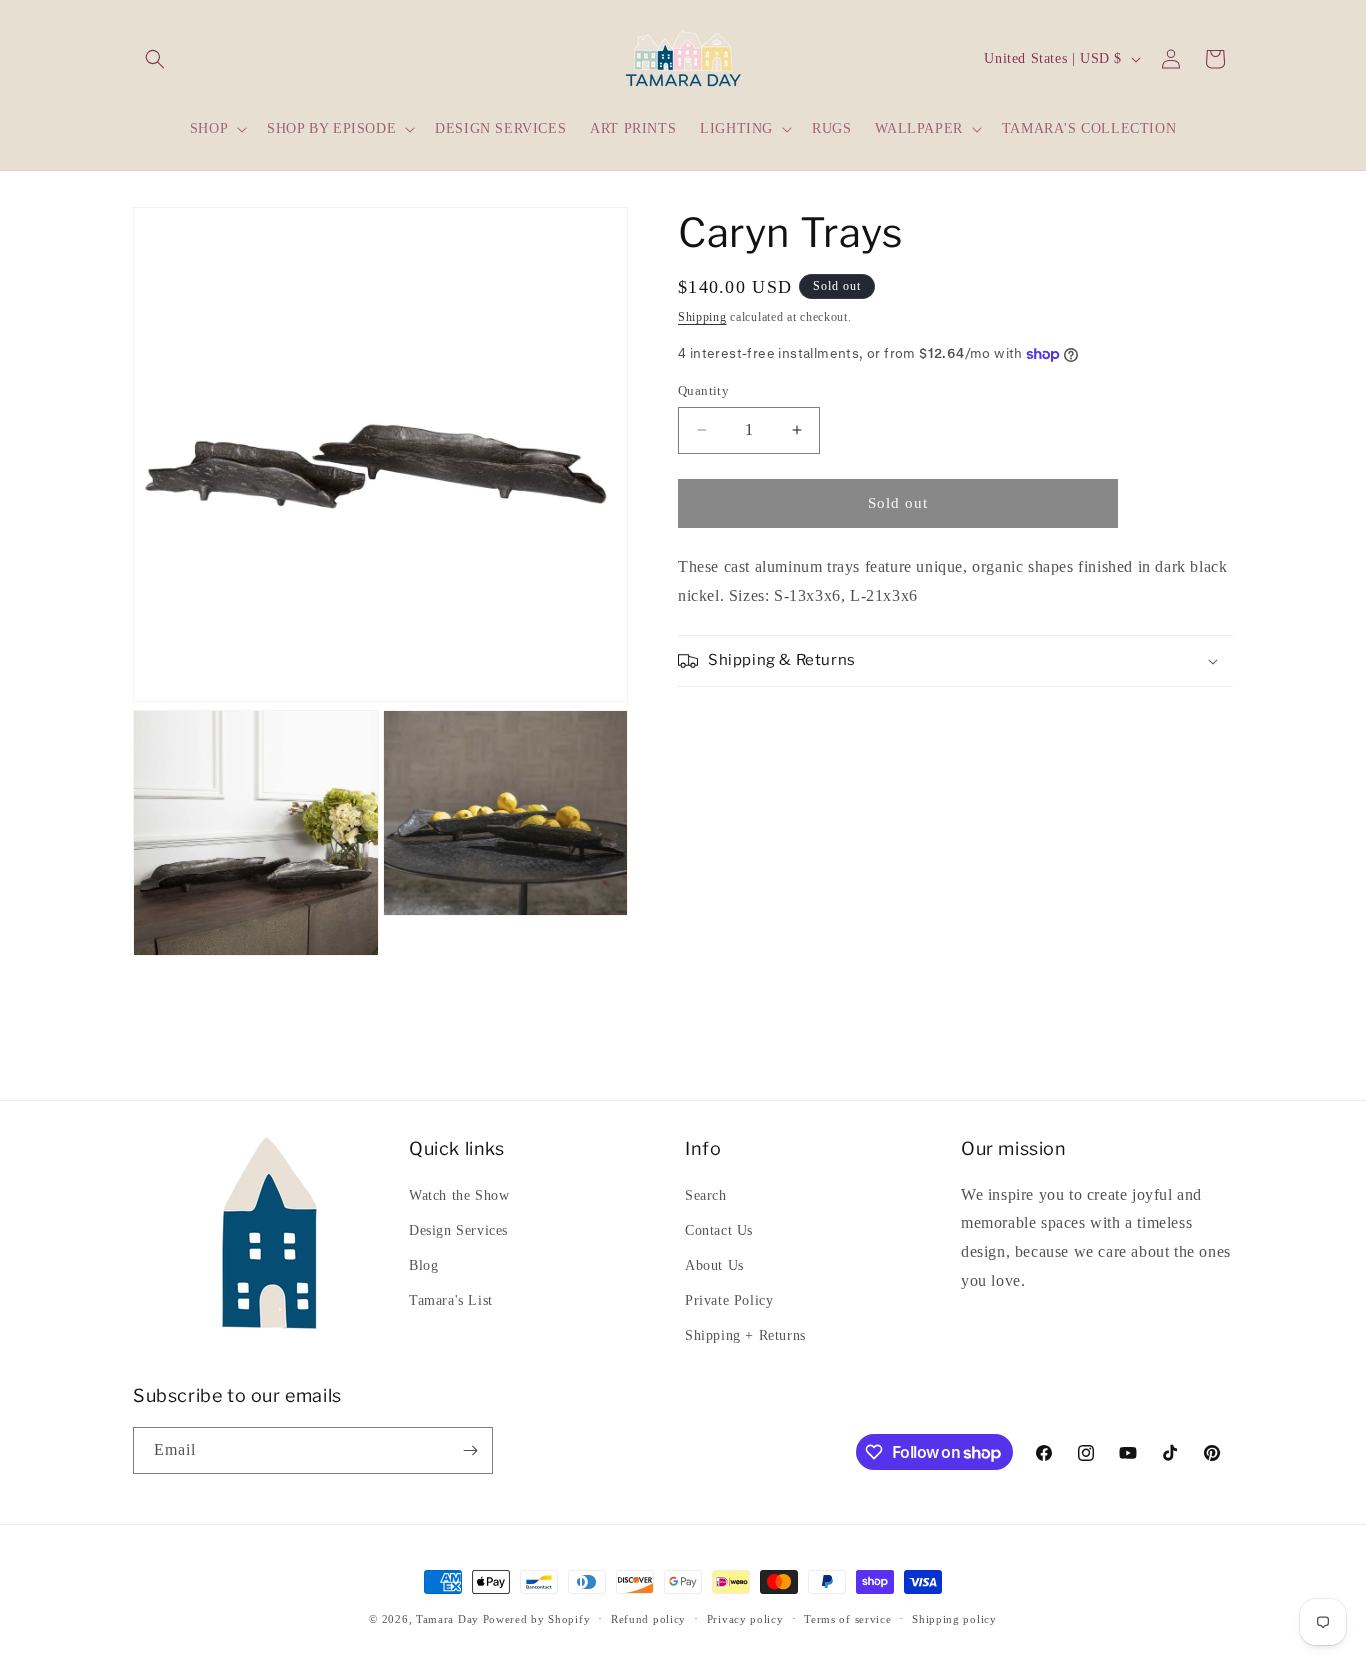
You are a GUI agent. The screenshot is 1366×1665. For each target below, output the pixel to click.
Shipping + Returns (745, 1335)
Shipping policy (954, 1619)
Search (706, 1195)
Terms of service (847, 1619)
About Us (714, 1265)
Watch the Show (459, 1195)
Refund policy (648, 1619)
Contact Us (719, 1230)
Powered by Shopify (537, 1619)
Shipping (702, 317)
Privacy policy (745, 1619)
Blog (423, 1265)
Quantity (703, 390)
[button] (155, 59)
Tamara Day (447, 1619)
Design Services (458, 1230)
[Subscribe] (470, 1450)
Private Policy (729, 1300)
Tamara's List (451, 1300)
